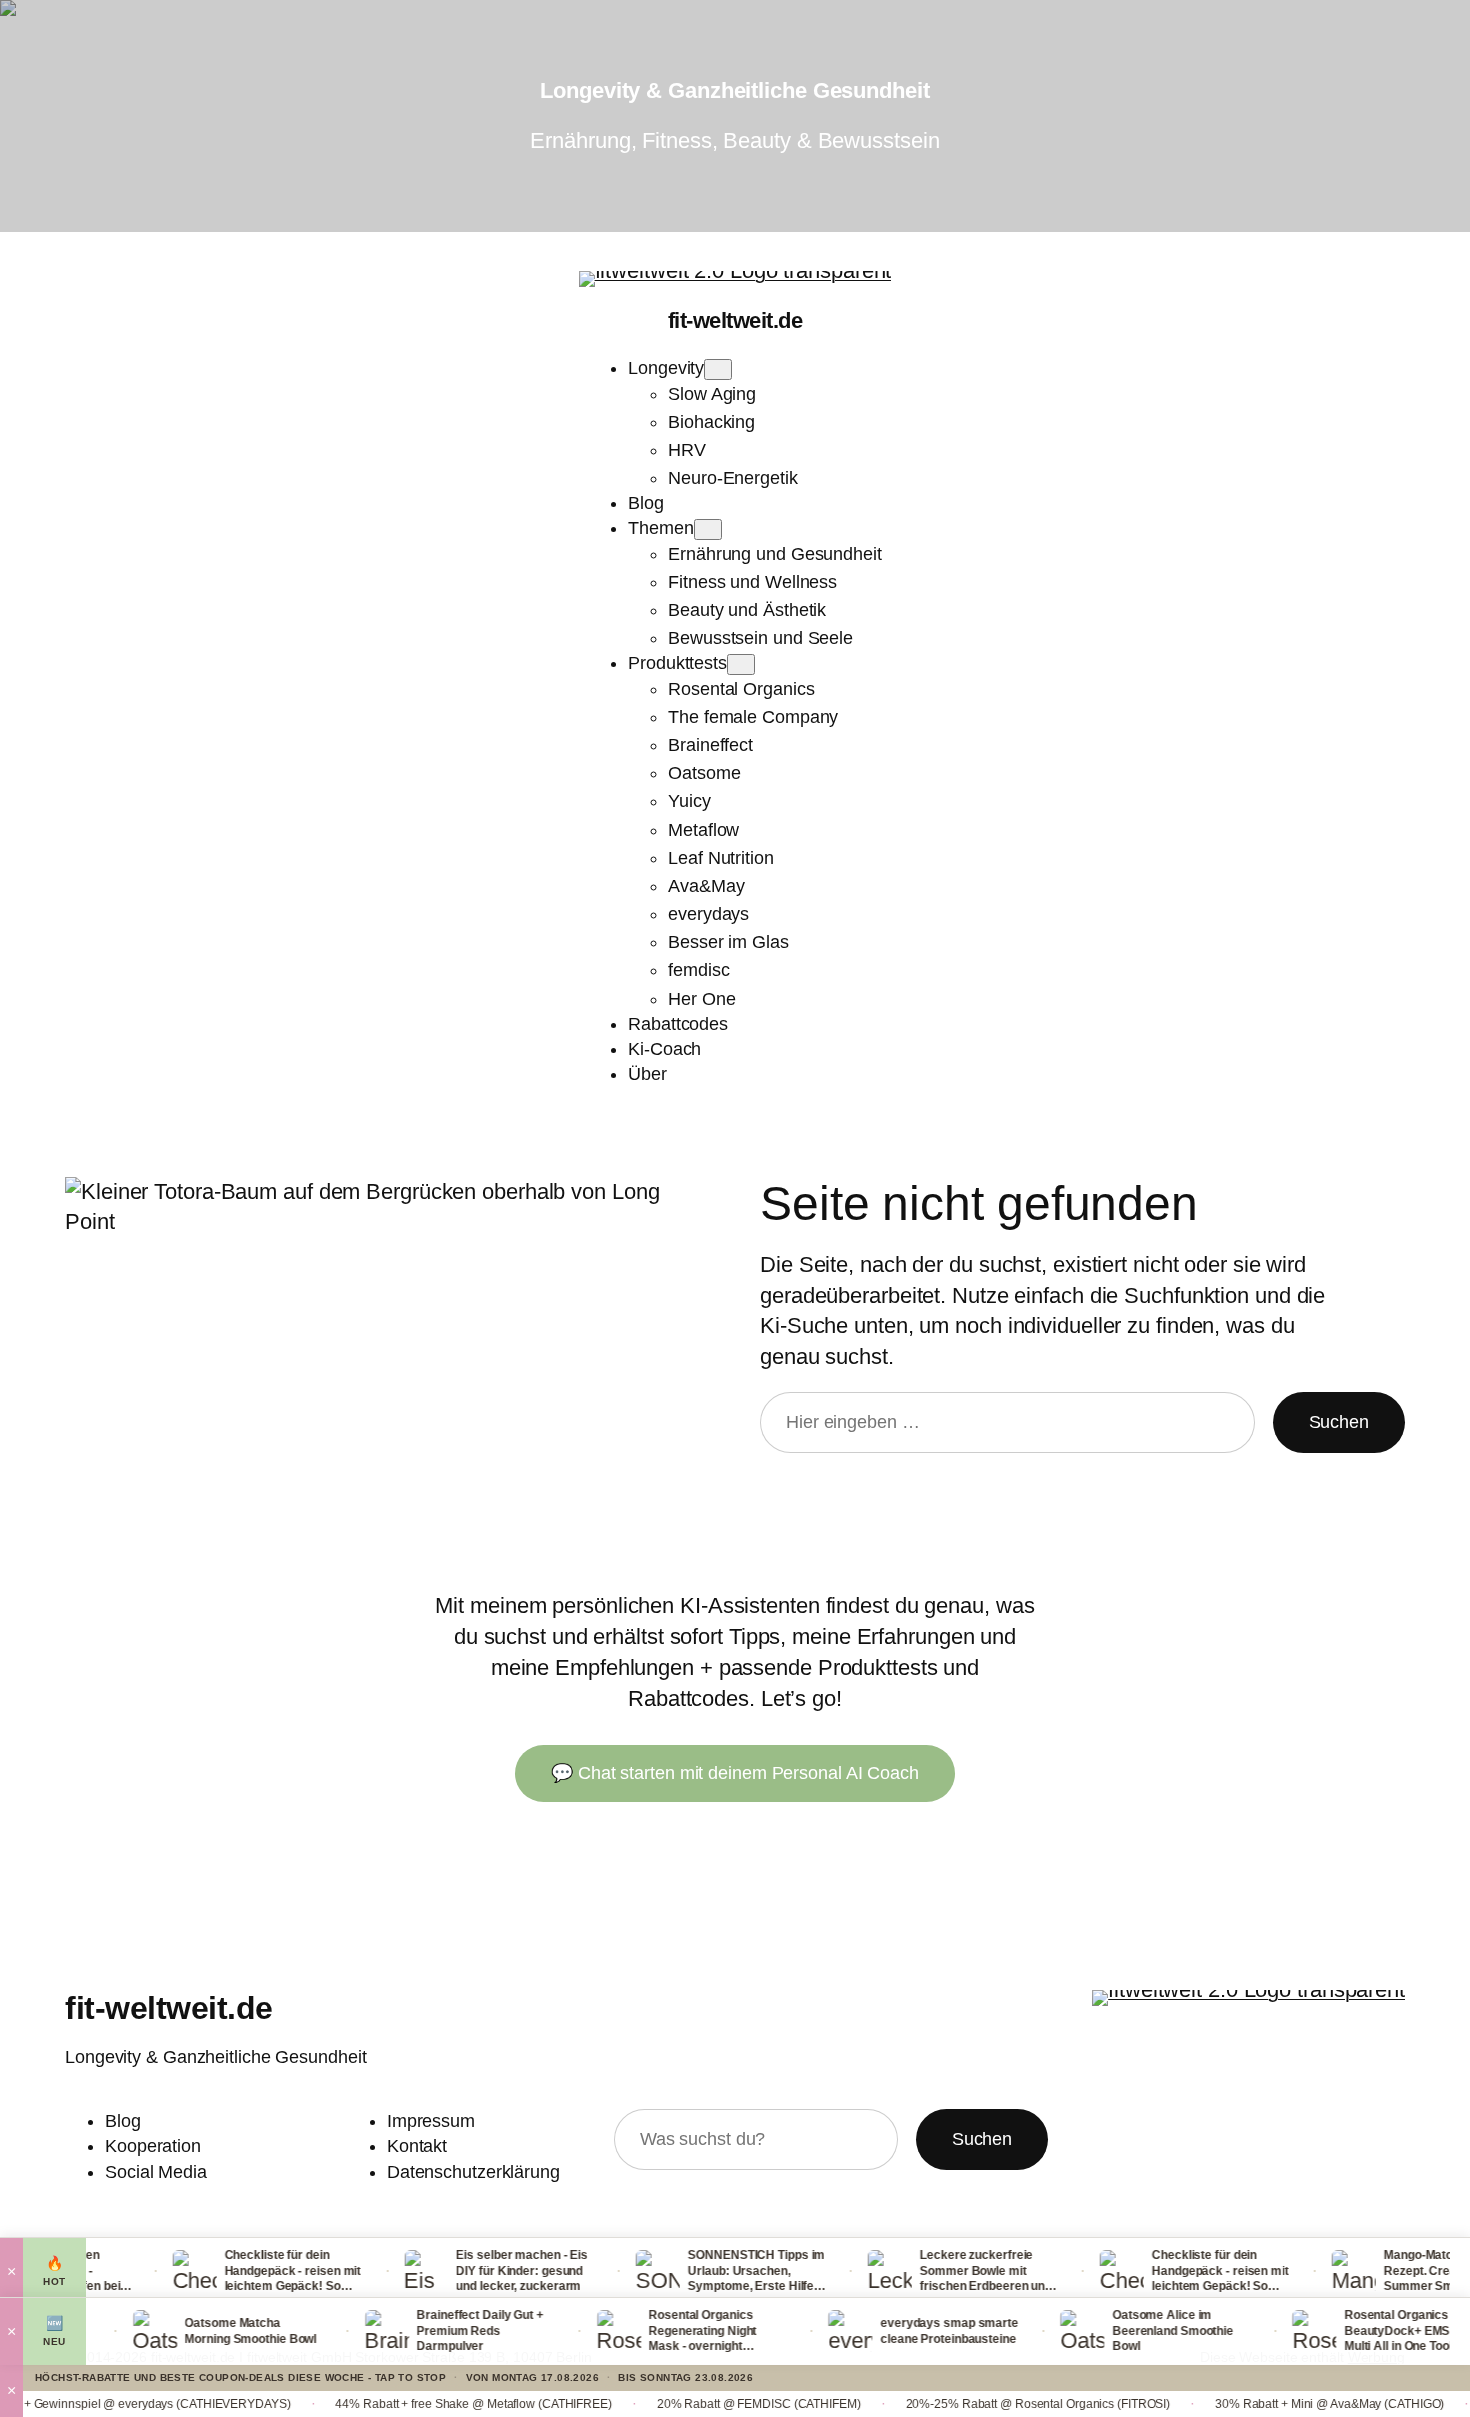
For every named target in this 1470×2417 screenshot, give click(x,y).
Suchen (1339, 1422)
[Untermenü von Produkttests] (741, 664)
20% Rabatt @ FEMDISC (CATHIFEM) (675, 2404)
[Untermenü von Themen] (708, 529)
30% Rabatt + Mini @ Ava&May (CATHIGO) (1245, 2404)
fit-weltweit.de (735, 320)
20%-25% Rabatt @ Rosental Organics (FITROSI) (954, 2404)
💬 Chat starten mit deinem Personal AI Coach (735, 1773)
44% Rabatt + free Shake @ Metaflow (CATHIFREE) (390, 2404)
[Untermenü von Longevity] (718, 369)
